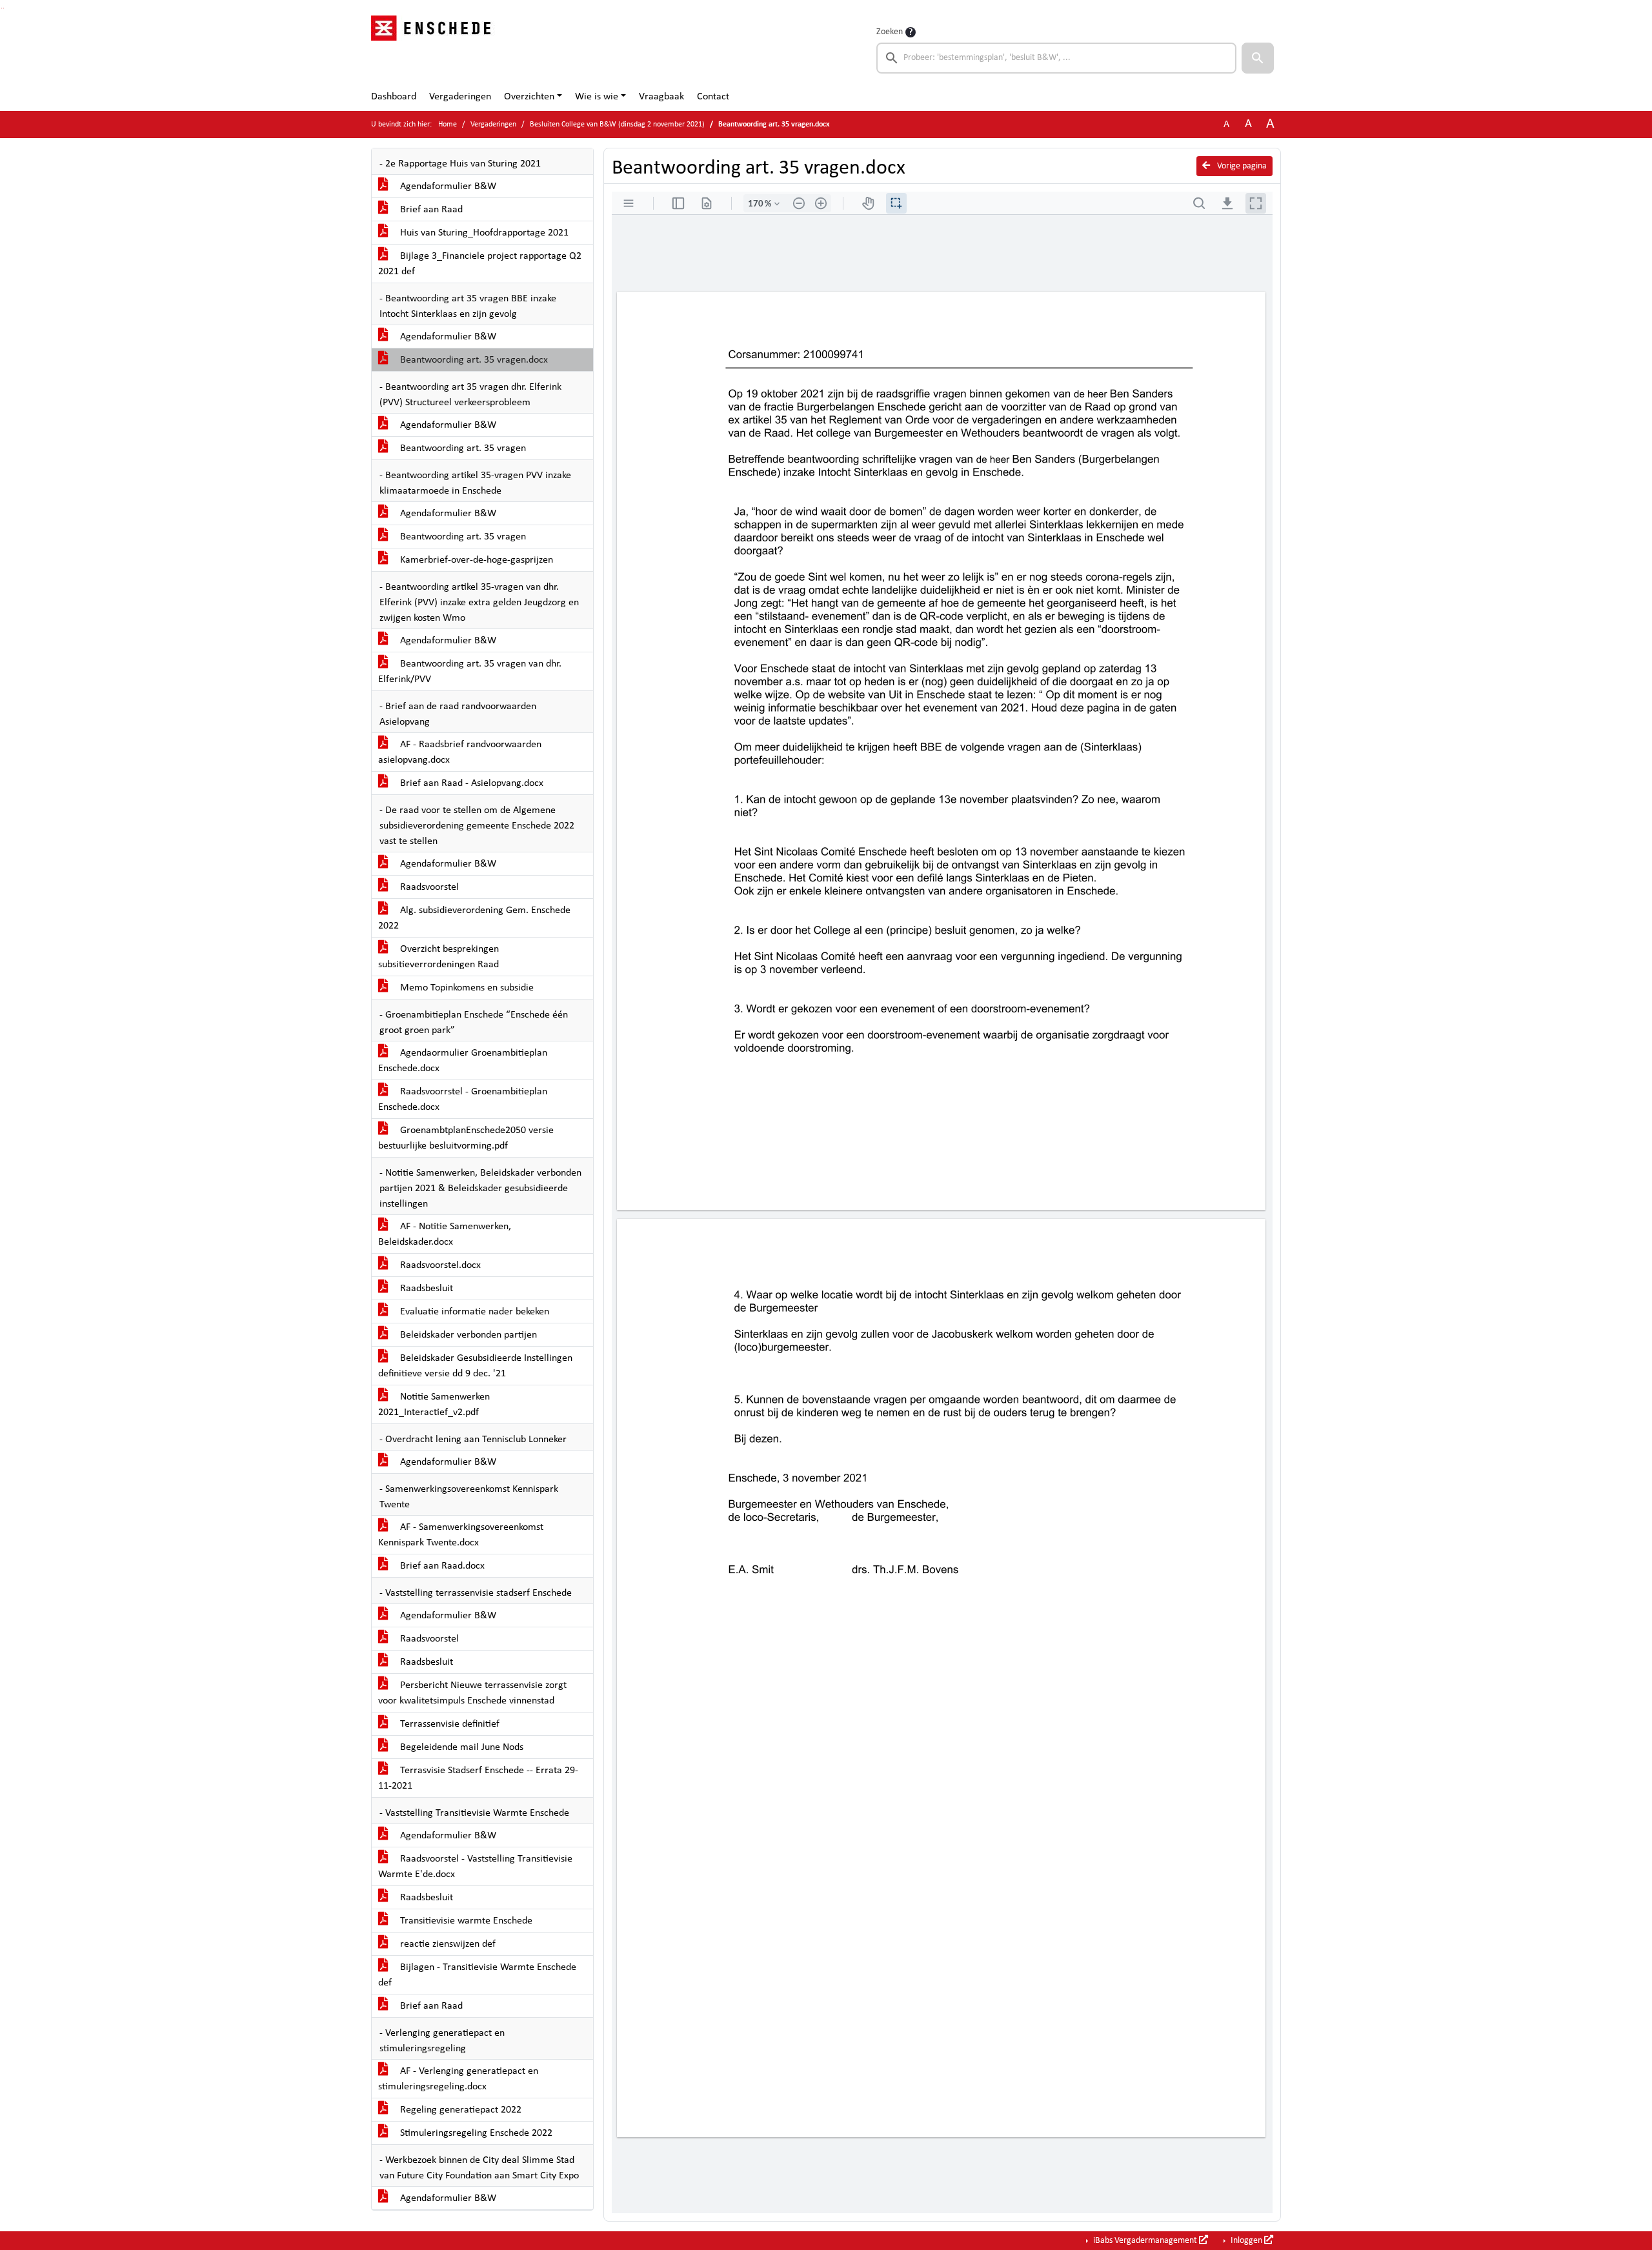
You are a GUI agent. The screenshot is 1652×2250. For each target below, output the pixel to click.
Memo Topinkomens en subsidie (466, 988)
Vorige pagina (1241, 166)
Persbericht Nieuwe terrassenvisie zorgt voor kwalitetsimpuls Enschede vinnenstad (472, 1693)
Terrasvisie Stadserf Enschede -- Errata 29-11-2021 (478, 1778)
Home (448, 125)
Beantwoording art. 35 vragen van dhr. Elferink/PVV (470, 672)
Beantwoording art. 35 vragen (462, 448)
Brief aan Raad (430, 210)
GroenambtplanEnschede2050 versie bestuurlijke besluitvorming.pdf (466, 1138)
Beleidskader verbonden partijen (467, 1335)
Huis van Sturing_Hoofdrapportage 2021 (483, 233)
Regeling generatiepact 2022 (459, 2110)
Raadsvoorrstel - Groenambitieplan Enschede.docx (463, 1100)
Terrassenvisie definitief (448, 1724)
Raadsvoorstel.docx (439, 1265)
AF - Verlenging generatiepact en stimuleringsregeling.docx (458, 2079)
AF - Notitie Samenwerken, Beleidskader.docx (445, 1234)
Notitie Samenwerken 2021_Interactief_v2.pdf (434, 1405)
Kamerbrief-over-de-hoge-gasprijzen (475, 560)
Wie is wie (597, 97)
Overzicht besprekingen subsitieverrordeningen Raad (438, 957)
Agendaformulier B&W (447, 186)
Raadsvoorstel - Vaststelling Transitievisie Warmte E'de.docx (475, 1867)
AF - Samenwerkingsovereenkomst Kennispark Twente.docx (461, 1535)
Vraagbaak (661, 97)
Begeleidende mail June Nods (460, 1747)
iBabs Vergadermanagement (1145, 2241)
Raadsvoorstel (428, 887)
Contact (713, 97)
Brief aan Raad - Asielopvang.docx (470, 783)
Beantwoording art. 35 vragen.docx (473, 360)
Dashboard (394, 97)
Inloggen (1246, 2241)
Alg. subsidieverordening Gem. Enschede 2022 (474, 918)
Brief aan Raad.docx (441, 1566)
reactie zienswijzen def (447, 1944)
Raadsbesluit (425, 1289)
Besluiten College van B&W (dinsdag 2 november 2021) (617, 125)
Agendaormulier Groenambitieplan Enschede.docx (463, 1061)
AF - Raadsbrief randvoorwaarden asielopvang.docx (460, 752)
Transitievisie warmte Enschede (465, 1921)
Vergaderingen (460, 97)
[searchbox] (1056, 58)
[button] (1258, 58)
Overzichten (529, 97)
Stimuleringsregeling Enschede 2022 (475, 2133)
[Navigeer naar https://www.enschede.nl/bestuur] (435, 49)
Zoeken (890, 32)
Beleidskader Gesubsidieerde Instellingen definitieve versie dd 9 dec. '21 (475, 1366)
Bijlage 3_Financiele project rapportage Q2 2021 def (480, 264)
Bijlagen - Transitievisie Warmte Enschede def (477, 1975)
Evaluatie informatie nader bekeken (473, 1312)
